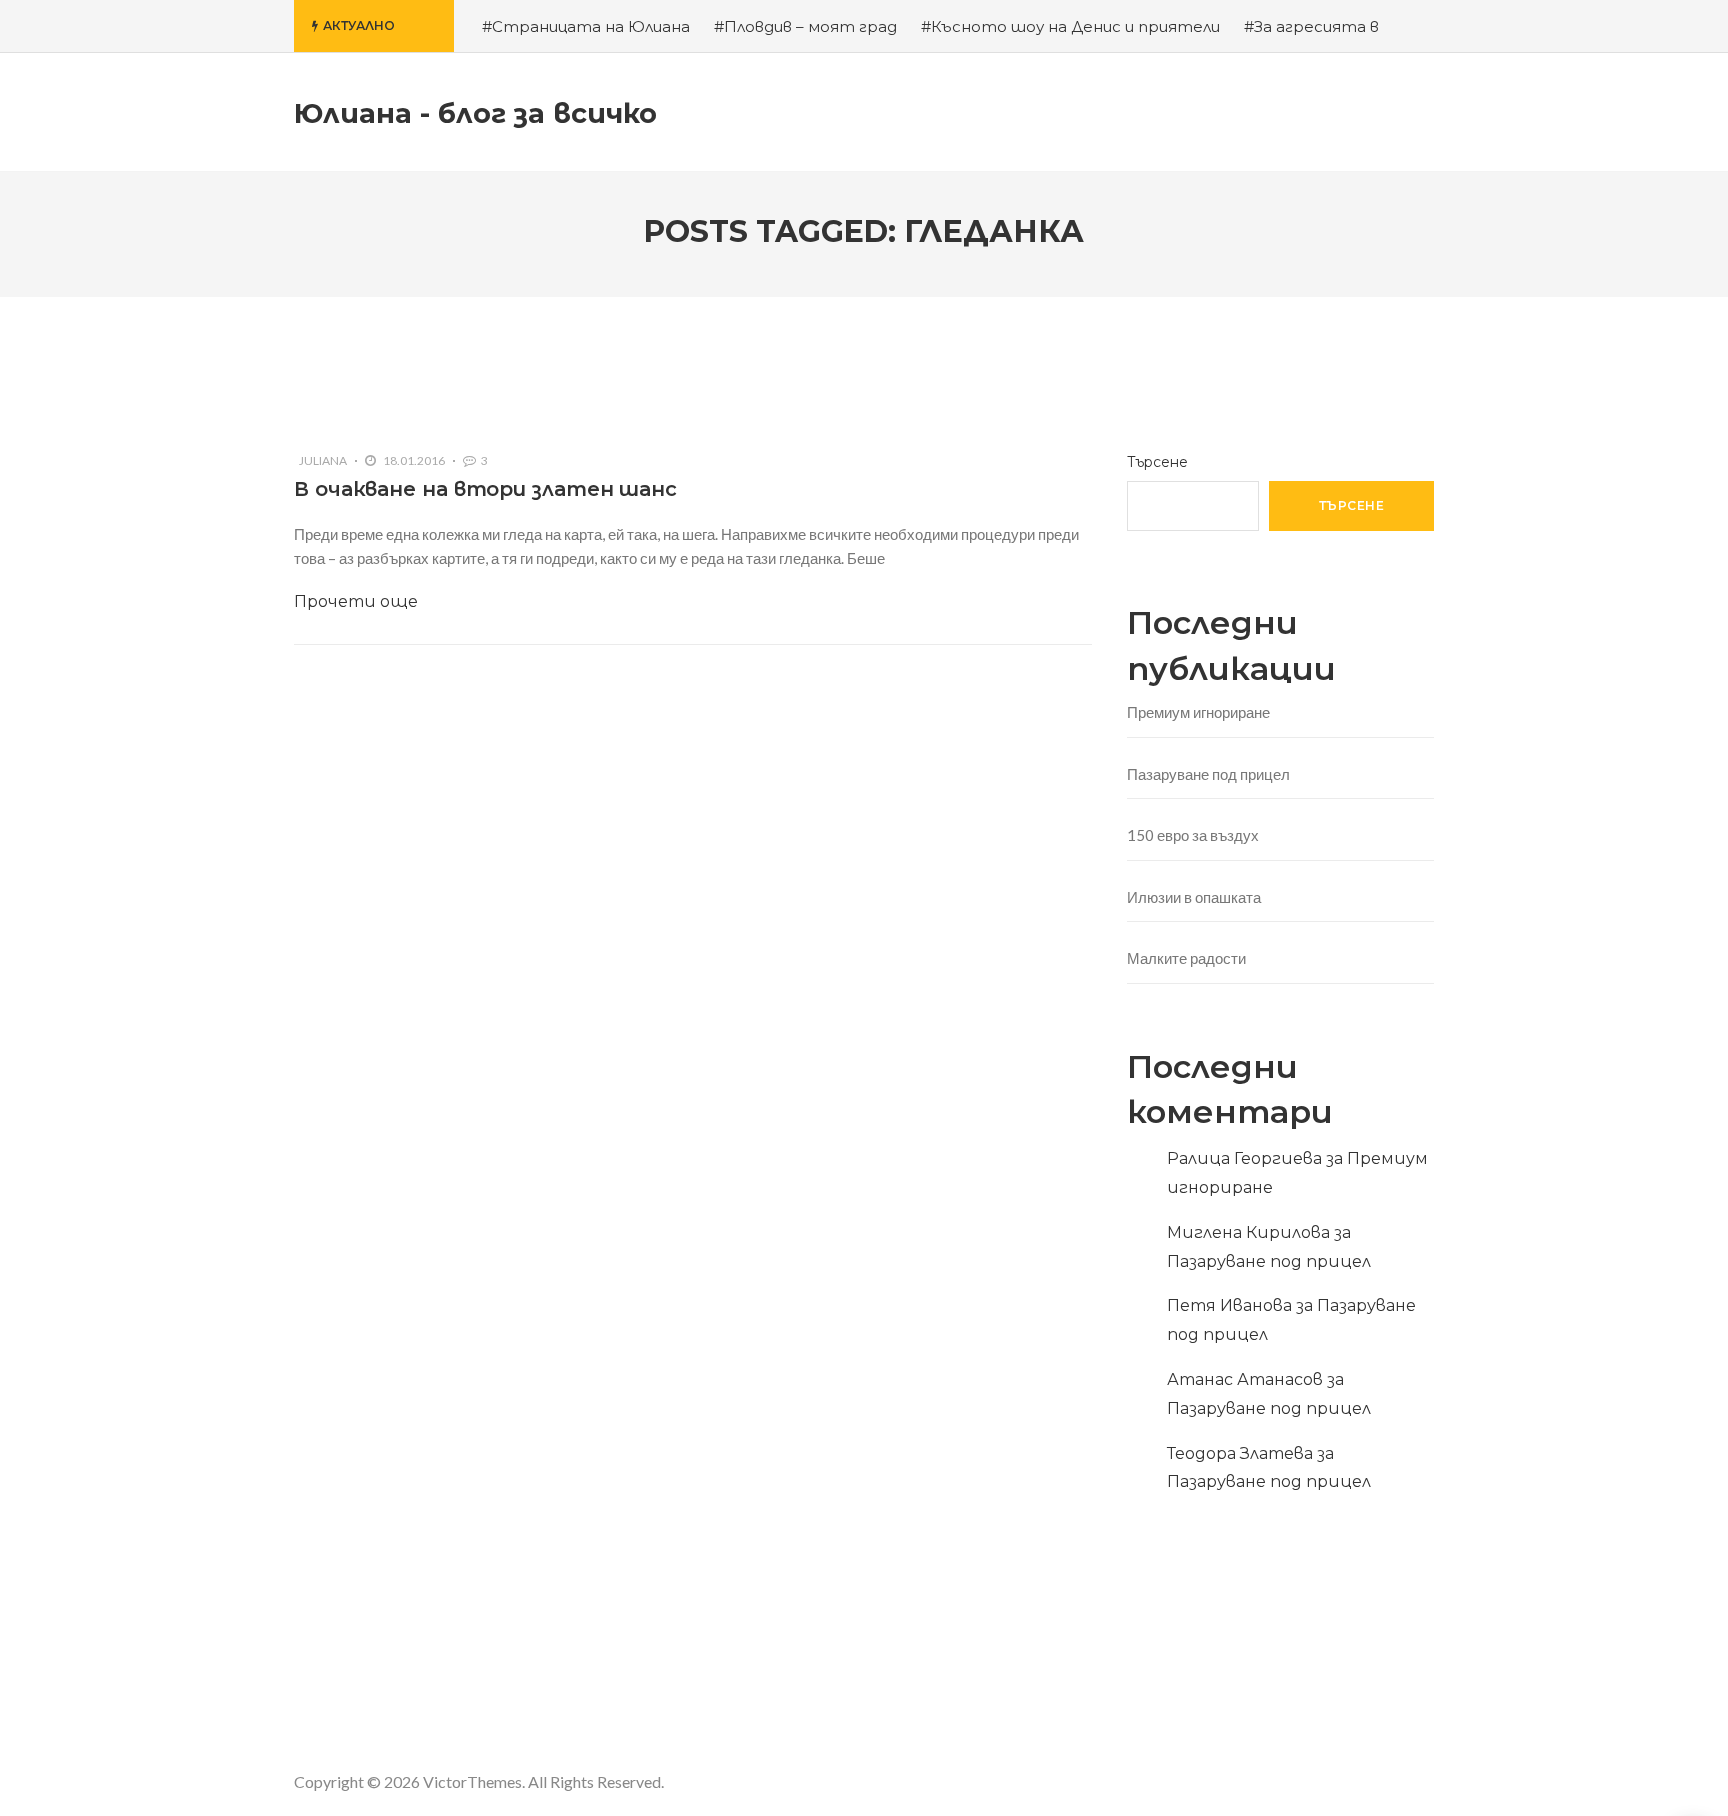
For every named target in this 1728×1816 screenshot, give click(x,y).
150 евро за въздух (1193, 835)
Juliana (323, 460)
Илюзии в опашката (1194, 897)
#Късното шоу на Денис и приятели (1070, 26)
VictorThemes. (474, 1781)
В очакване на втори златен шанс (485, 489)
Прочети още (356, 601)
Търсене (1157, 462)
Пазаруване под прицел (1208, 774)
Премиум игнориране (1198, 712)
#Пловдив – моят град (805, 26)
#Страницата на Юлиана (586, 26)
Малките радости (1186, 958)
